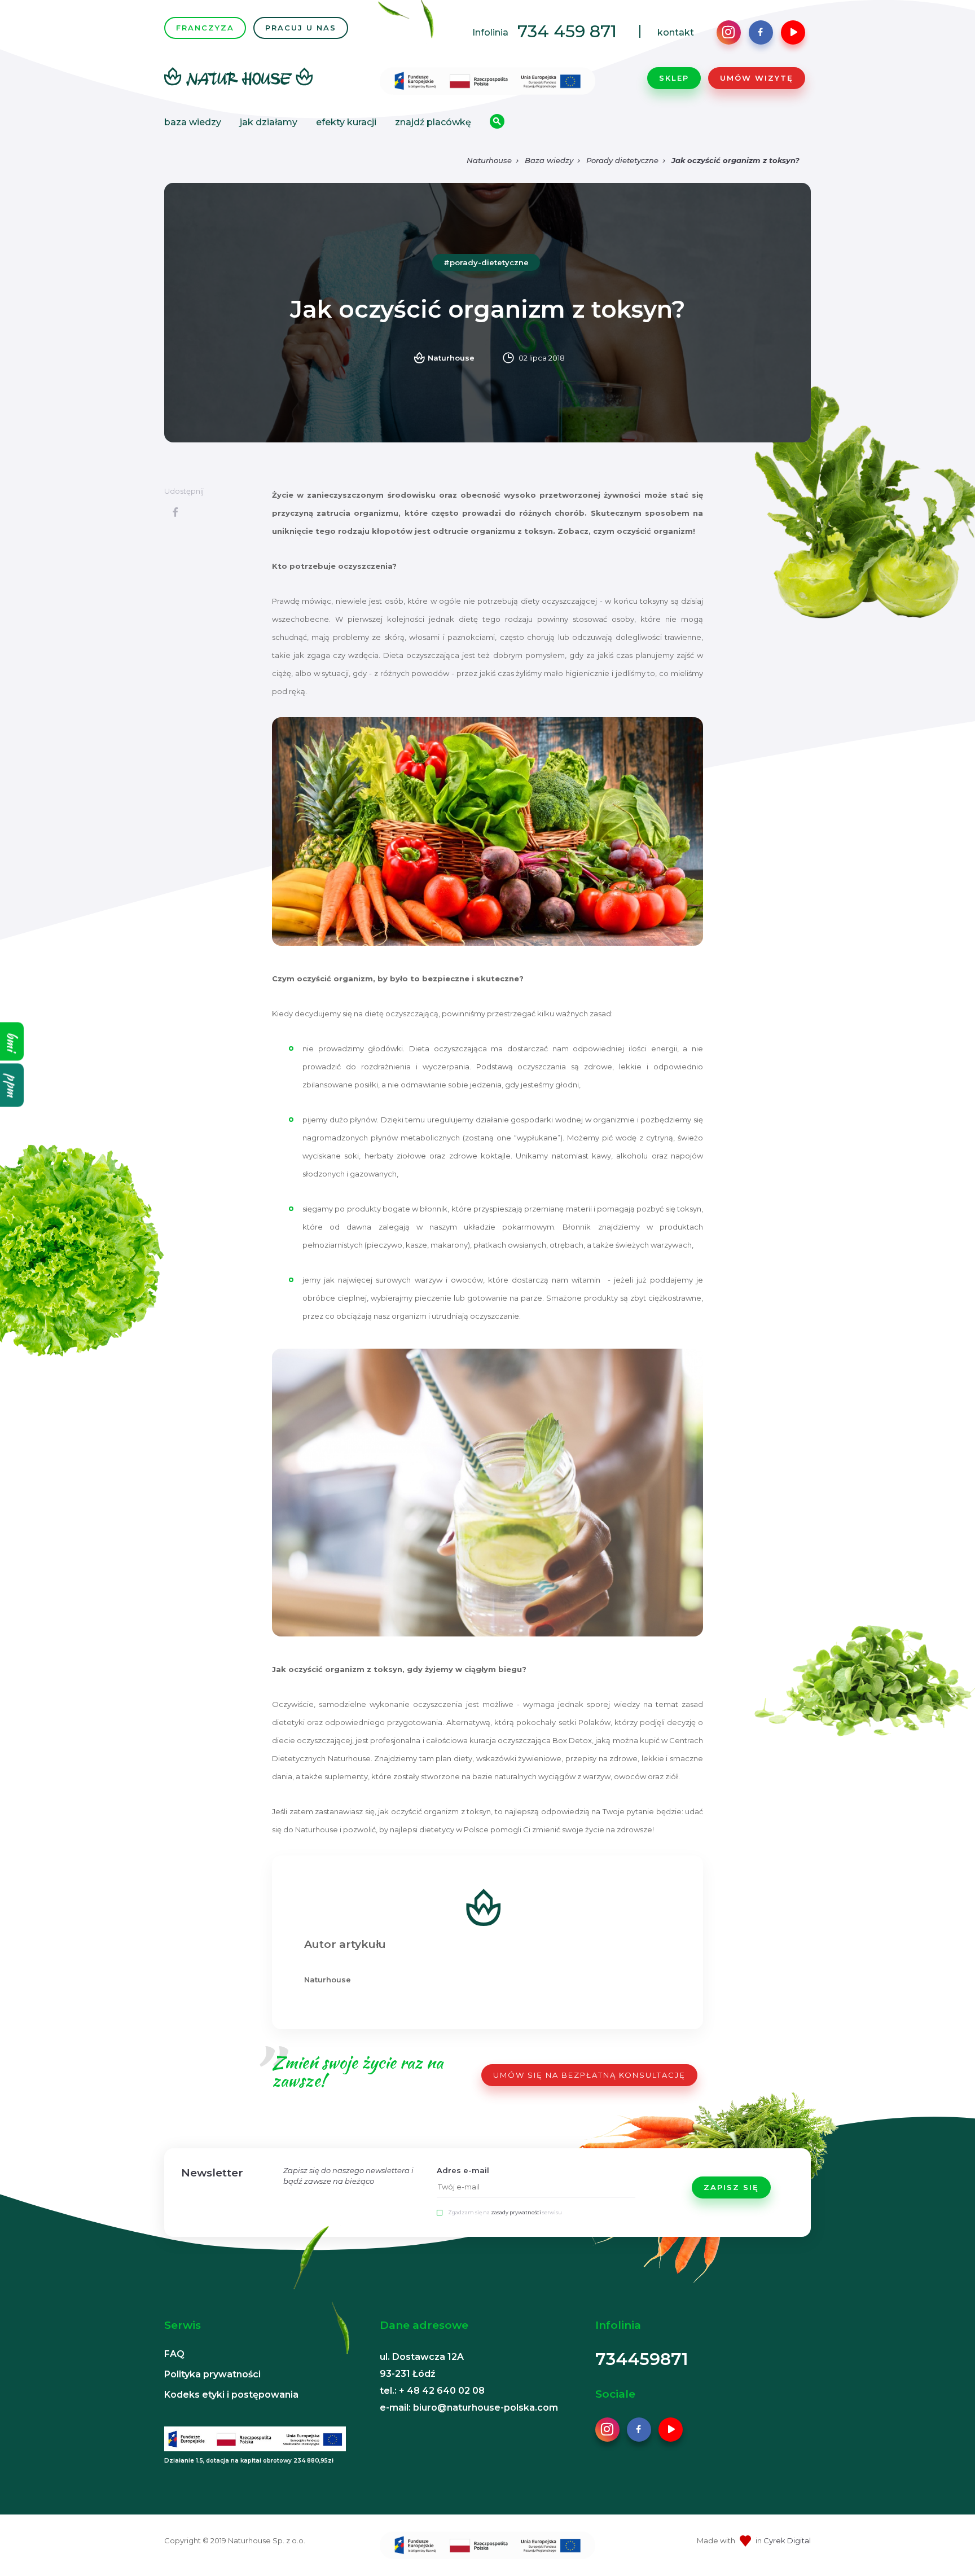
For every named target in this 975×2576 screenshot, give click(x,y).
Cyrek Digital (787, 2540)
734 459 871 (567, 31)
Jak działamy (269, 122)
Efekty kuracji (346, 122)
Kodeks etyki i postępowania (231, 2395)
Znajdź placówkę (433, 122)
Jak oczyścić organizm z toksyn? (735, 160)
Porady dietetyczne (622, 160)
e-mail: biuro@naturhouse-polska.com (469, 2408)
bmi (12, 1042)
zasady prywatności (516, 2212)
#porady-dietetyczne (486, 262)
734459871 (642, 2359)
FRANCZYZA (205, 28)
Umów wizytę (757, 78)
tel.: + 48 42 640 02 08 (432, 2391)
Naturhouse (489, 160)
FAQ (174, 2354)
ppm (12, 1085)
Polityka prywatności (212, 2374)
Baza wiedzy (193, 122)
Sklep (674, 78)
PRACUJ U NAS (301, 28)
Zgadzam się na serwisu (505, 2212)
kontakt (676, 32)
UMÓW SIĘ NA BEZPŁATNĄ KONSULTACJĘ (589, 2075)
